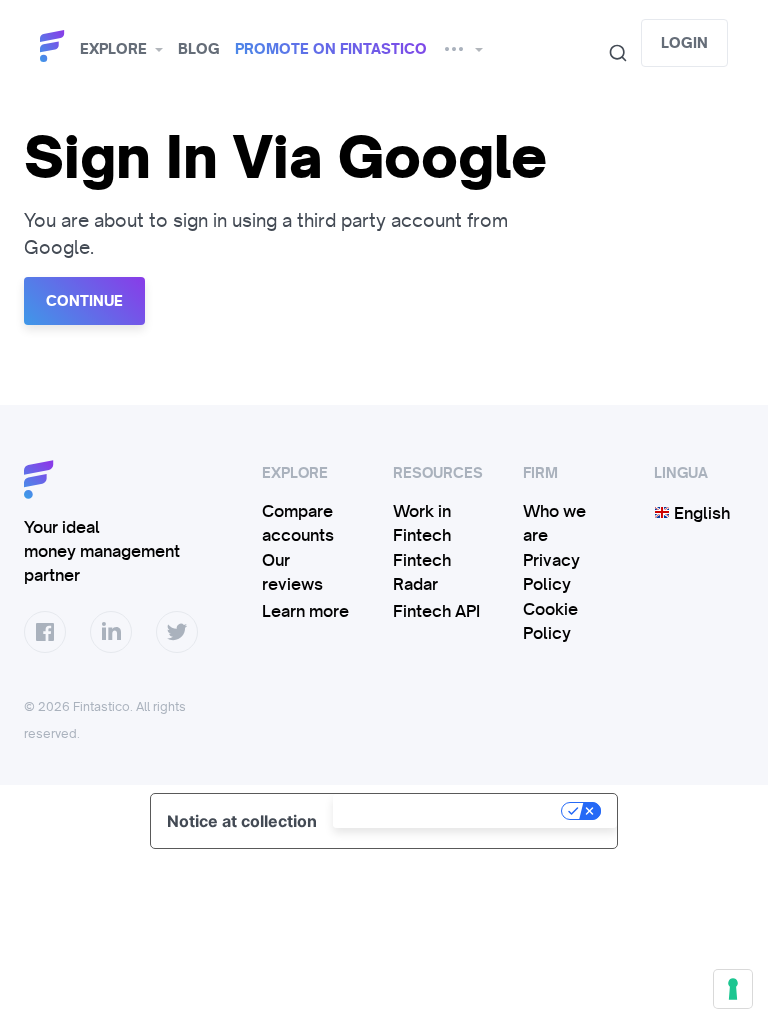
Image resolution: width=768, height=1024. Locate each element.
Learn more (305, 611)
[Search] (610, 53)
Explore (113, 49)
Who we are (554, 523)
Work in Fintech (422, 523)
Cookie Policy (550, 621)
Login (684, 43)
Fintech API (436, 611)
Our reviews (292, 572)
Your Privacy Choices (449, 811)
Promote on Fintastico (331, 49)
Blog (199, 49)
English (700, 513)
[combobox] (610, 53)
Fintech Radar (422, 572)
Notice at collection (242, 821)
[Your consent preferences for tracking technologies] (733, 989)
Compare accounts (298, 523)
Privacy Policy (551, 572)
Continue (84, 301)
